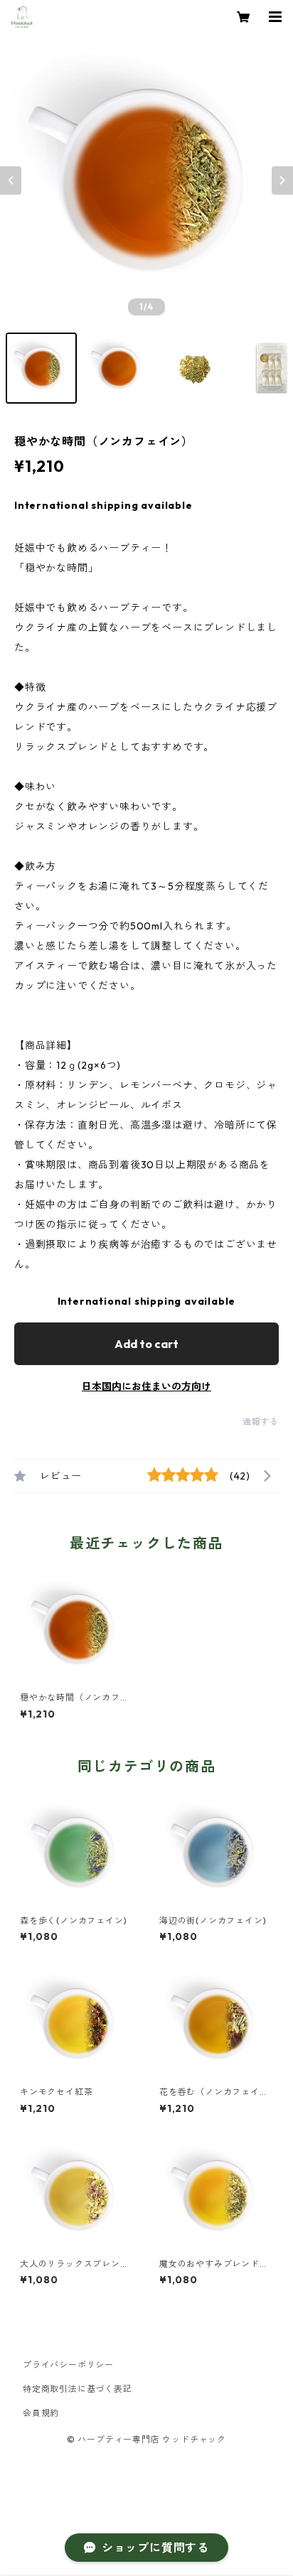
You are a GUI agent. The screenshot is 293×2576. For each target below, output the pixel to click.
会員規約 (41, 2413)
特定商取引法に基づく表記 (78, 2389)
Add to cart (146, 1344)
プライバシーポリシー (68, 2365)
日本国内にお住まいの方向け (146, 1386)
